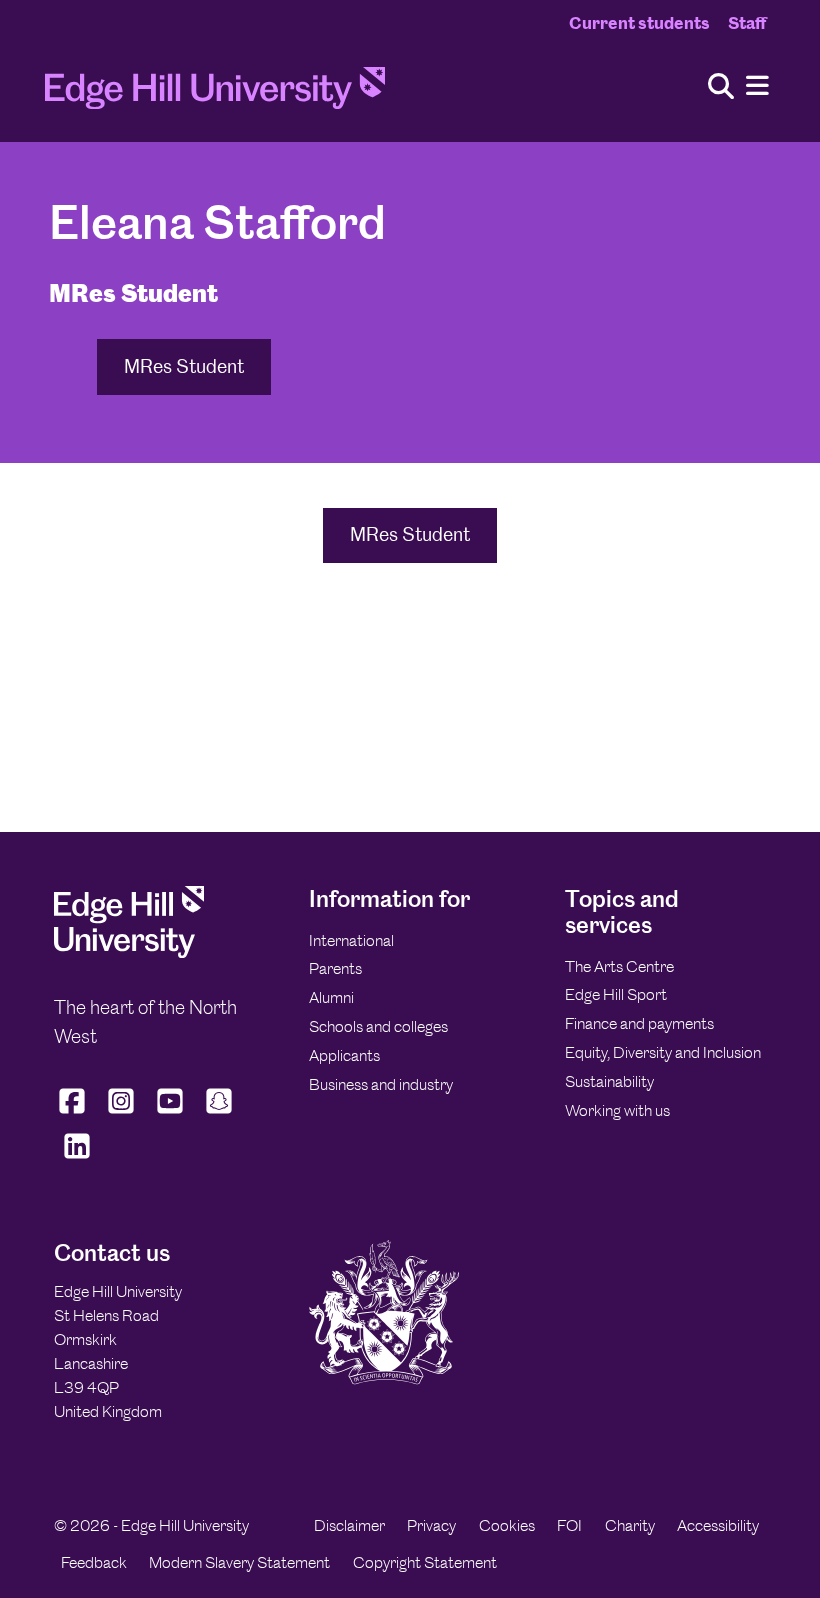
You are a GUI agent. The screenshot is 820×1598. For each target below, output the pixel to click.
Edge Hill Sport (616, 994)
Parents (335, 968)
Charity (630, 1525)
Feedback (94, 1562)
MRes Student (184, 366)
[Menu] (757, 86)
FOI (569, 1525)
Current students (639, 23)
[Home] (215, 94)
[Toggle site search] (721, 87)
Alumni (331, 997)
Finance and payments (639, 1023)
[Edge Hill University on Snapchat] (219, 1114)
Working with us (617, 1110)
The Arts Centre (619, 966)
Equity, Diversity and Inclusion (663, 1052)
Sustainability (609, 1081)
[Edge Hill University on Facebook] (74, 1114)
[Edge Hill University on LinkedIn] (76, 1159)
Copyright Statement (425, 1562)
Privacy (431, 1525)
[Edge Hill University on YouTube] (170, 1114)
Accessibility (718, 1525)
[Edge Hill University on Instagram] (121, 1114)
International (351, 940)
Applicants (344, 1055)
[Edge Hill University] (129, 952)
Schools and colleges (378, 1026)
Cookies (507, 1525)
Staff (747, 23)
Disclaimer (349, 1525)
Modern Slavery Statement (239, 1562)
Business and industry (381, 1084)
